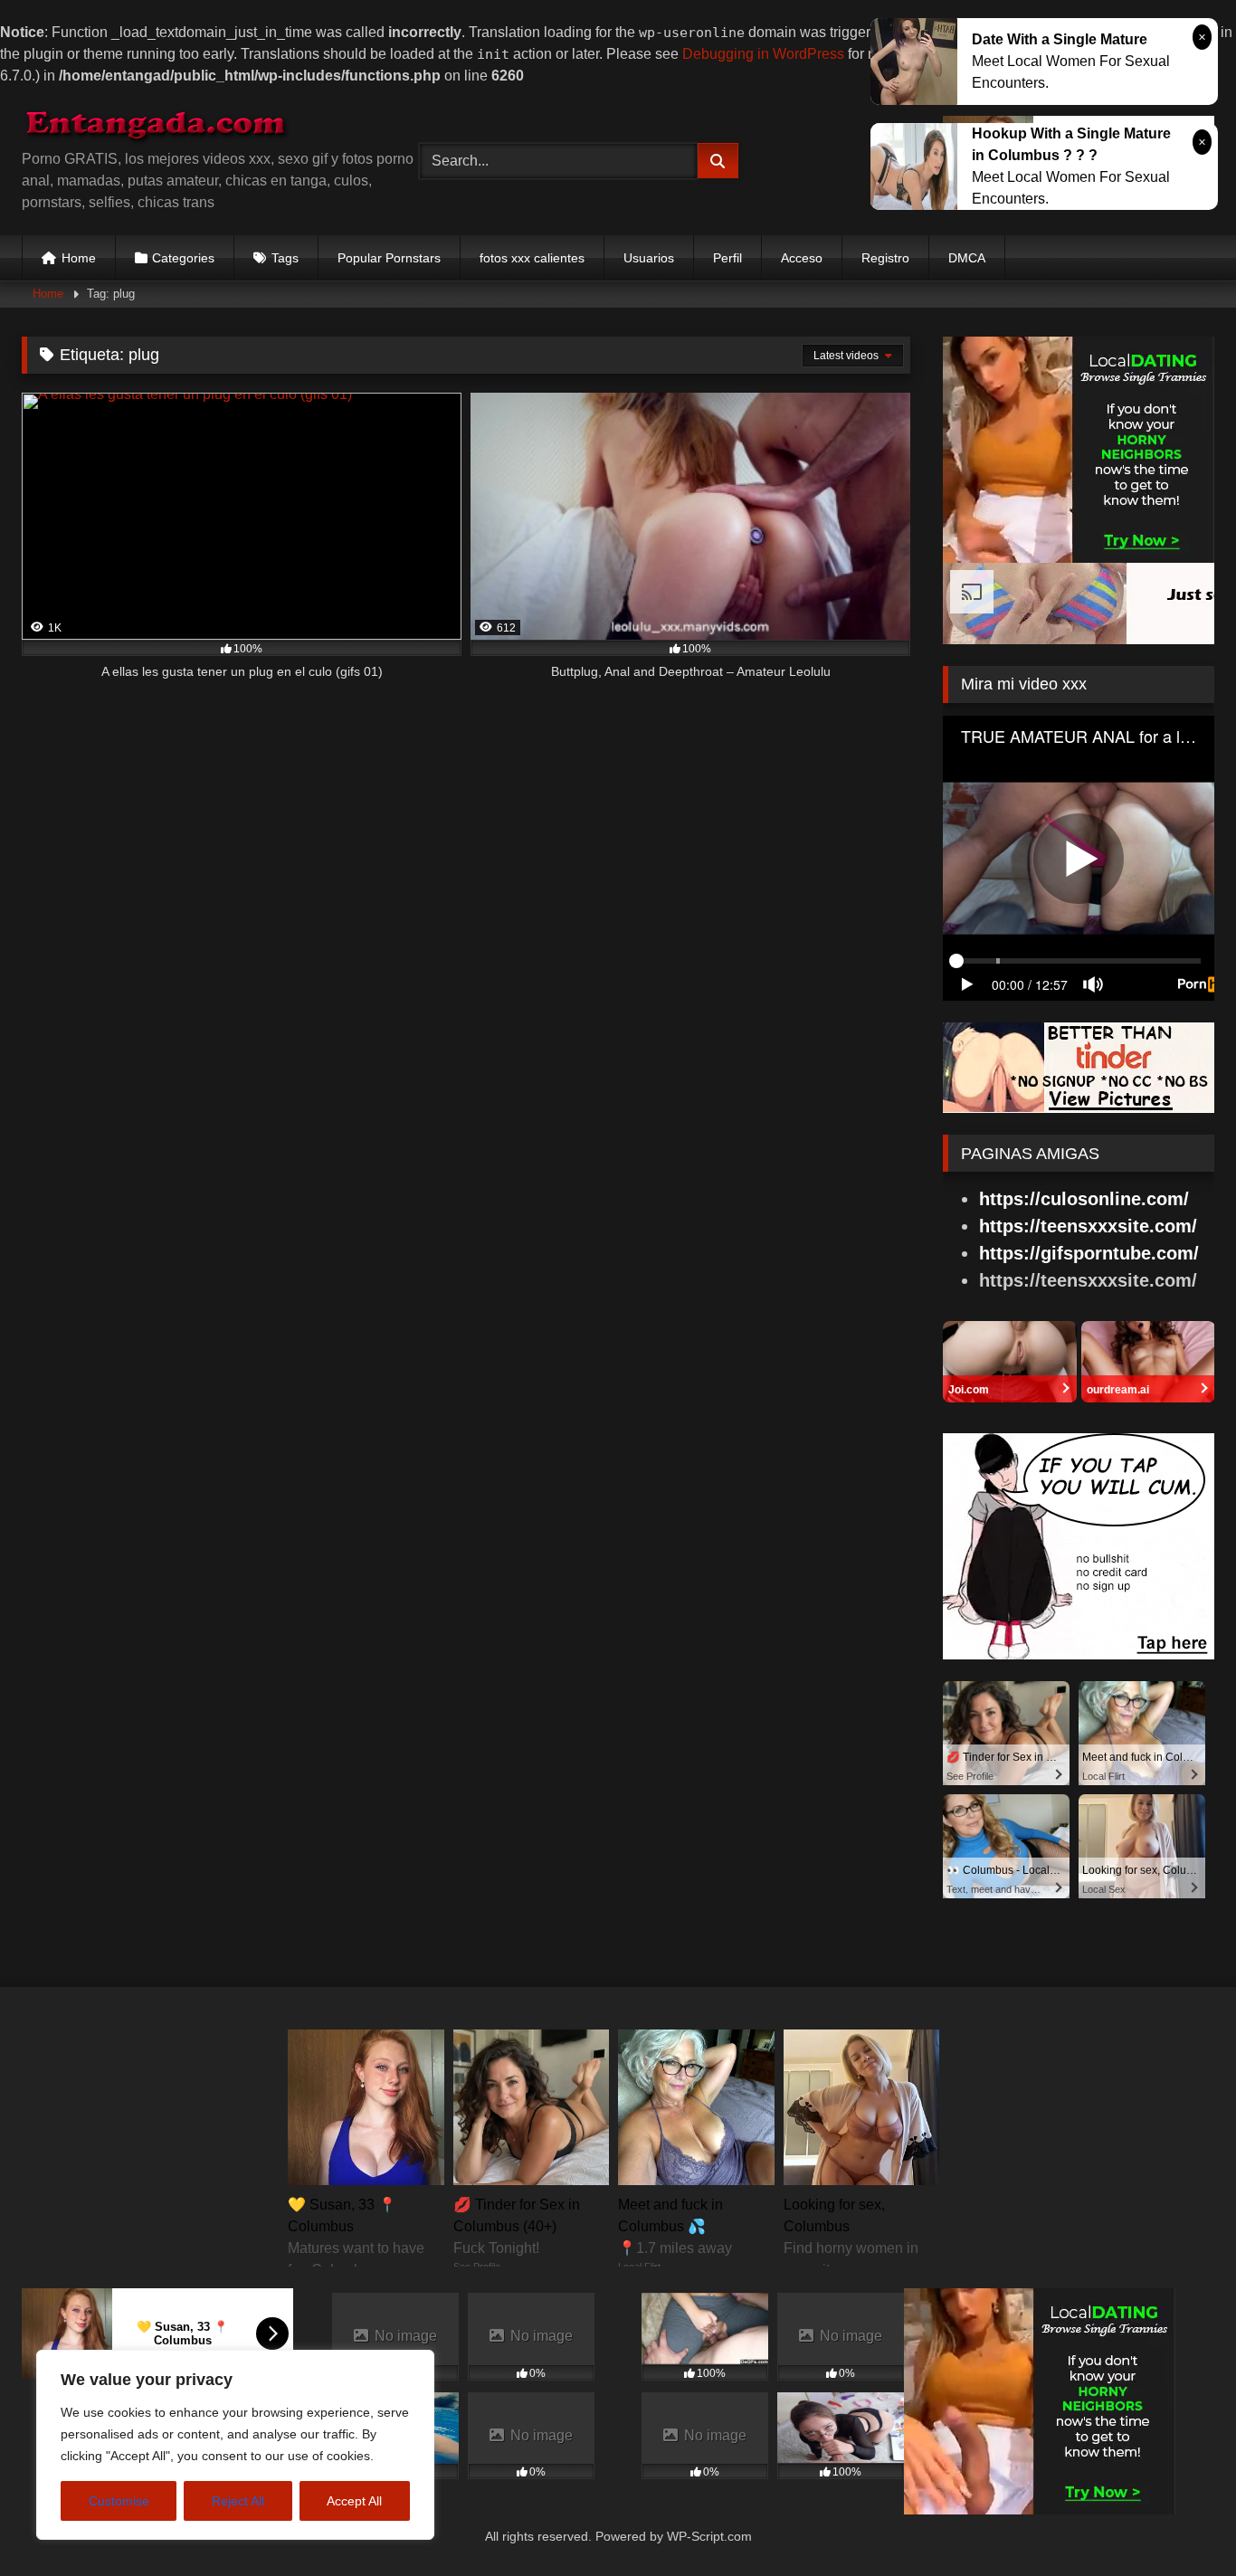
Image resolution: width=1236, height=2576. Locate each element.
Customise (119, 2501)
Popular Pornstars (389, 258)
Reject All (238, 2501)
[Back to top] (1180, 2526)
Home (79, 258)
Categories (183, 258)
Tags (285, 258)
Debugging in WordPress (763, 54)
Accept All (354, 2501)
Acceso (802, 258)
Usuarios (649, 258)
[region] (235, 2445)
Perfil (727, 258)
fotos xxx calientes (532, 258)
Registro (885, 258)
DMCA (967, 258)
